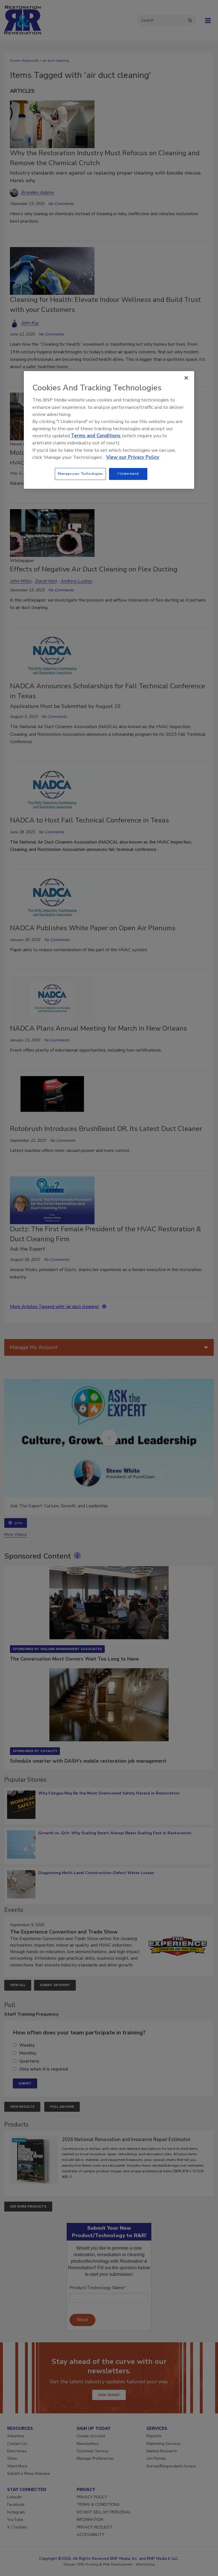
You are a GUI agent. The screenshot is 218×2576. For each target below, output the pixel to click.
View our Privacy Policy (133, 457)
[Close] (186, 378)
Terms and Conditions (96, 436)
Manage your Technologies (80, 474)
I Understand (128, 474)
